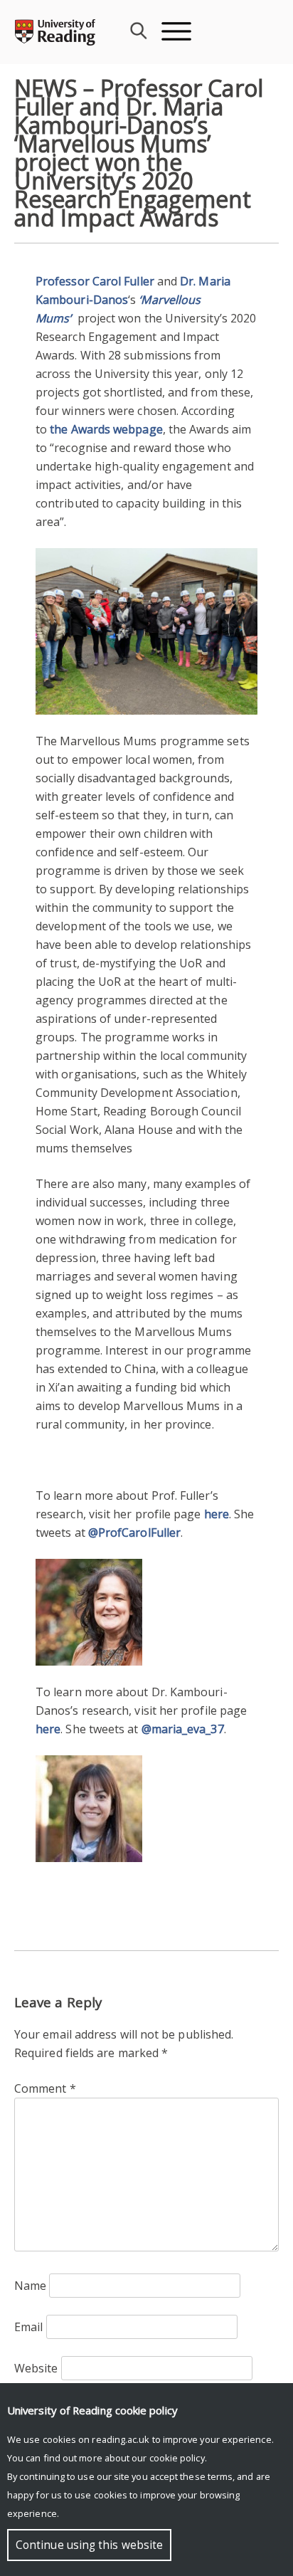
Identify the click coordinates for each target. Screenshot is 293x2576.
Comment (45, 2088)
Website (36, 2368)
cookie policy (177, 2458)
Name (30, 2286)
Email (28, 2327)
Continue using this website (89, 2545)
